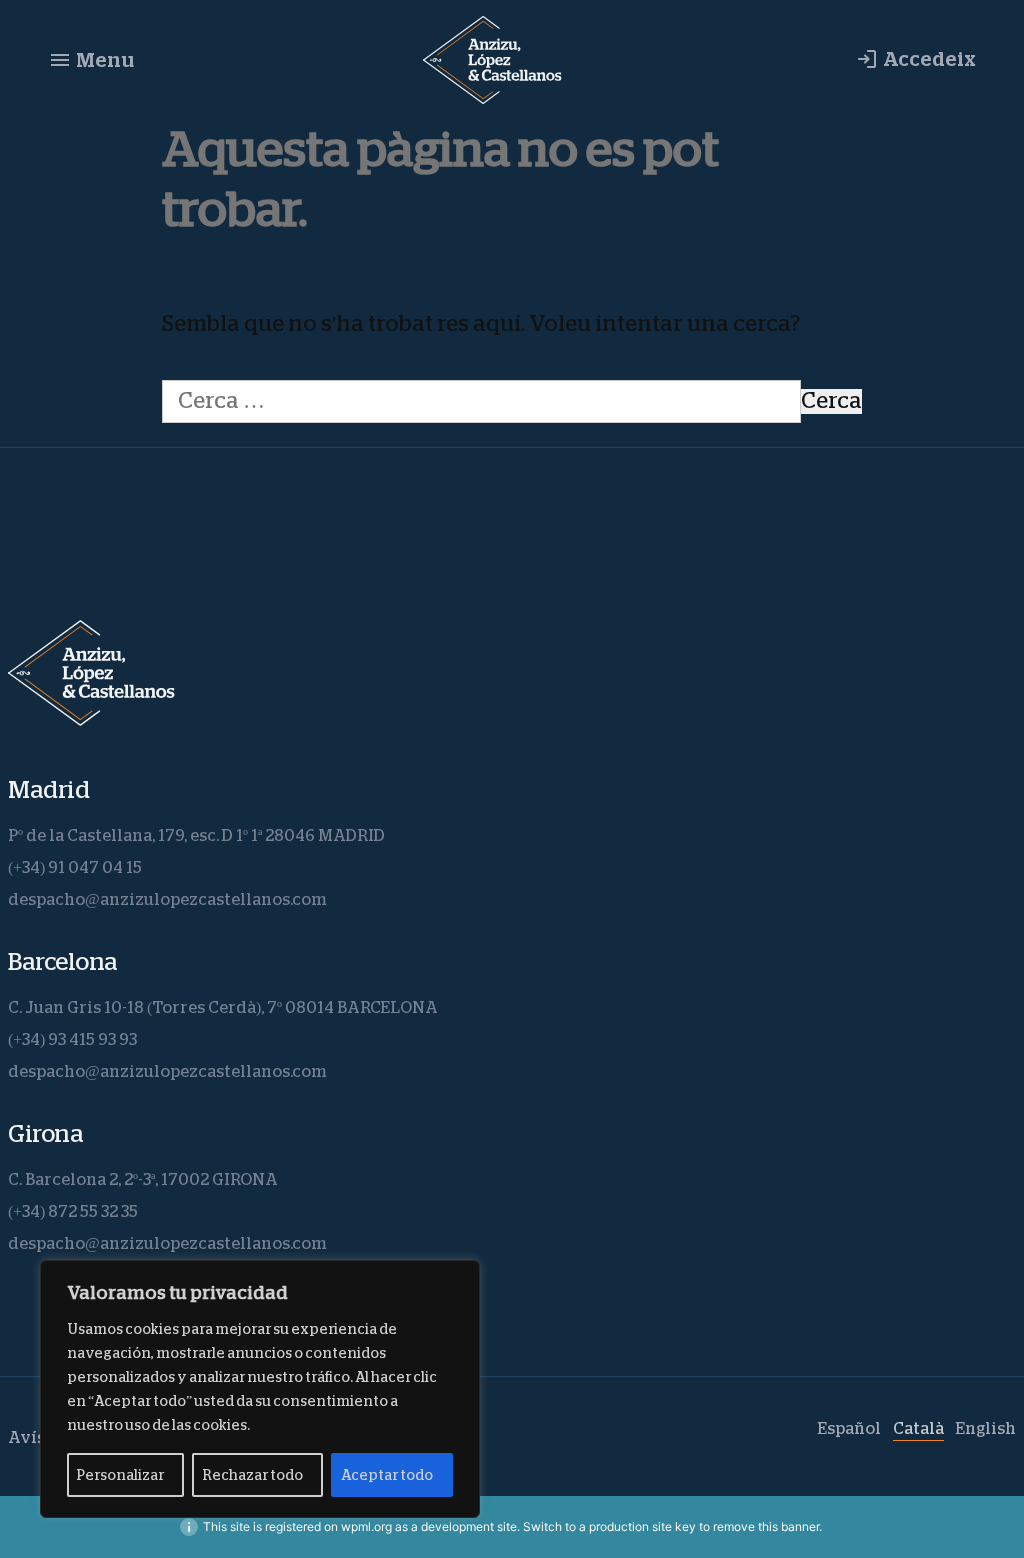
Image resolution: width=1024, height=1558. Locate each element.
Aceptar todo (387, 1475)
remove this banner (766, 1526)
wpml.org (366, 1526)
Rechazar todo (252, 1475)
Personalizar (120, 1475)
